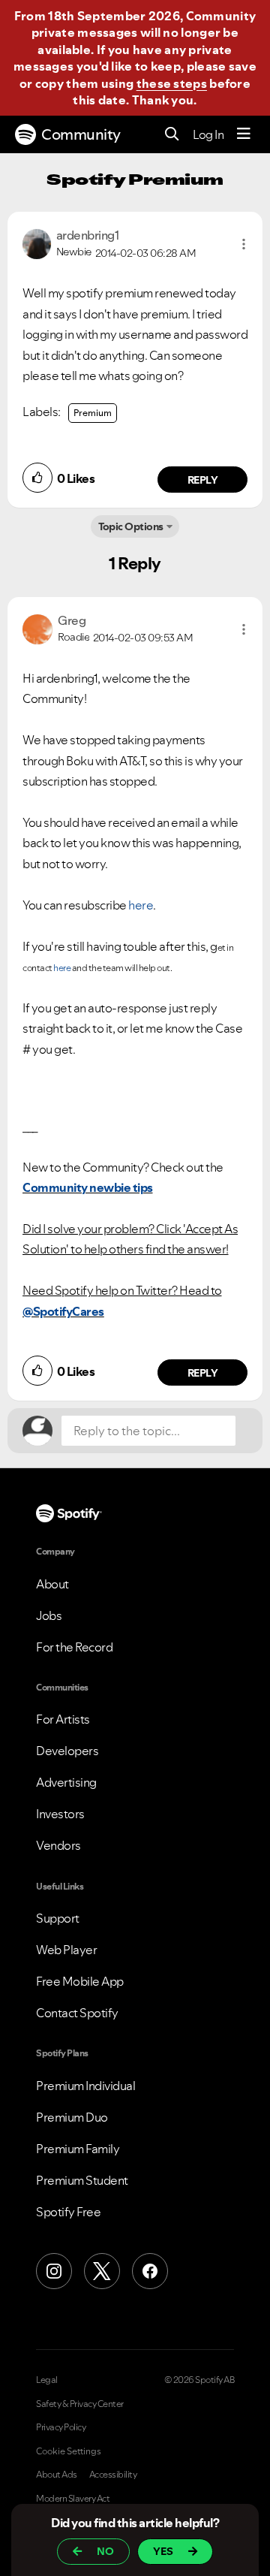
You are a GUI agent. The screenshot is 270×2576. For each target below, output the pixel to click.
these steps (172, 83)
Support (58, 1918)
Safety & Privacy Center (80, 2404)
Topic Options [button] (131, 526)
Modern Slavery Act (73, 2499)
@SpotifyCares (63, 1311)
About (52, 1584)
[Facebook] (150, 2271)
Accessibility (113, 2475)
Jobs (49, 1615)
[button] (244, 244)
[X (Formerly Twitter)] (102, 2271)
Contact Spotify (77, 2013)
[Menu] (244, 134)
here (141, 905)
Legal (47, 2380)
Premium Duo (72, 2117)
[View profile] (37, 243)
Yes (163, 2551)
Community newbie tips (88, 1187)
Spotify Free (68, 2212)
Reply (203, 480)
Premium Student (82, 2180)
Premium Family (78, 2149)
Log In (208, 134)
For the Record (74, 1647)
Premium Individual (85, 2086)
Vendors (58, 1845)
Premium (93, 413)
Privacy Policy (61, 2427)
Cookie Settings (69, 2451)
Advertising (66, 1782)
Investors (60, 1814)
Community (81, 134)
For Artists (63, 1719)
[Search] (172, 135)
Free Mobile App (80, 1981)
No (105, 2551)
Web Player (66, 1950)
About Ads (57, 2475)
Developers (67, 1751)
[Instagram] (54, 2271)
